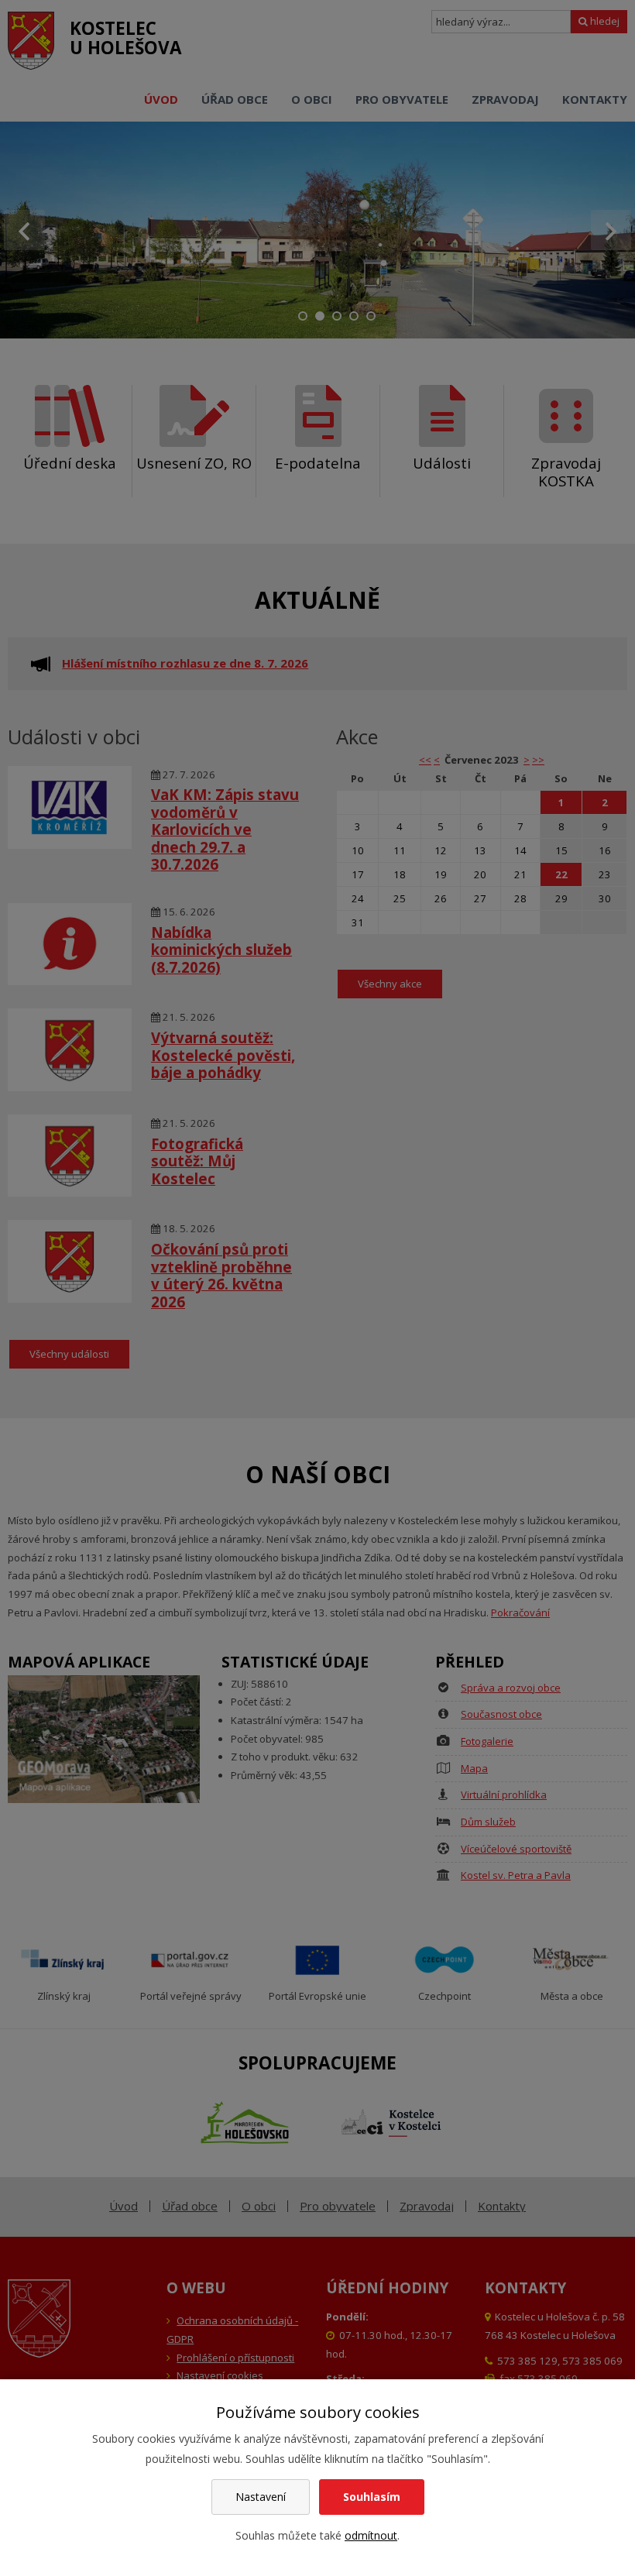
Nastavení (261, 2497)
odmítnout (371, 2535)
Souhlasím (372, 2497)
